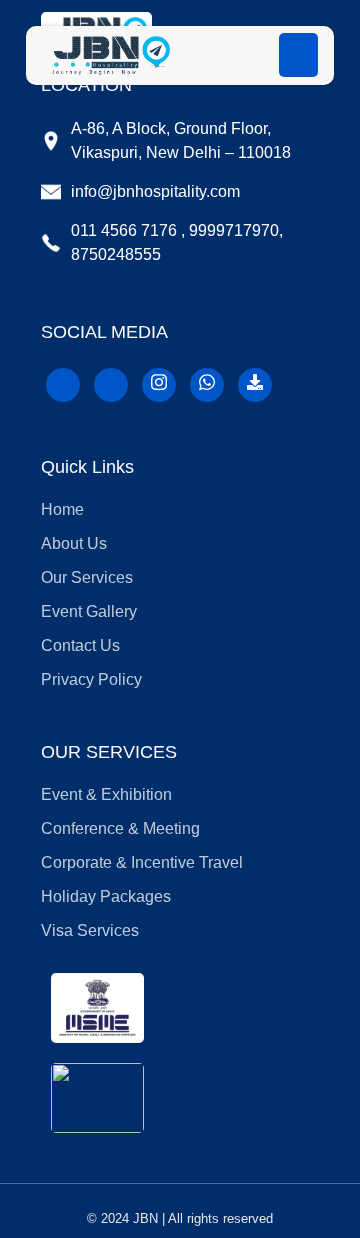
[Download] (255, 385)
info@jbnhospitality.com (155, 191)
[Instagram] (159, 385)
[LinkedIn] (111, 385)
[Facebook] (63, 385)
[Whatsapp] (207, 385)
